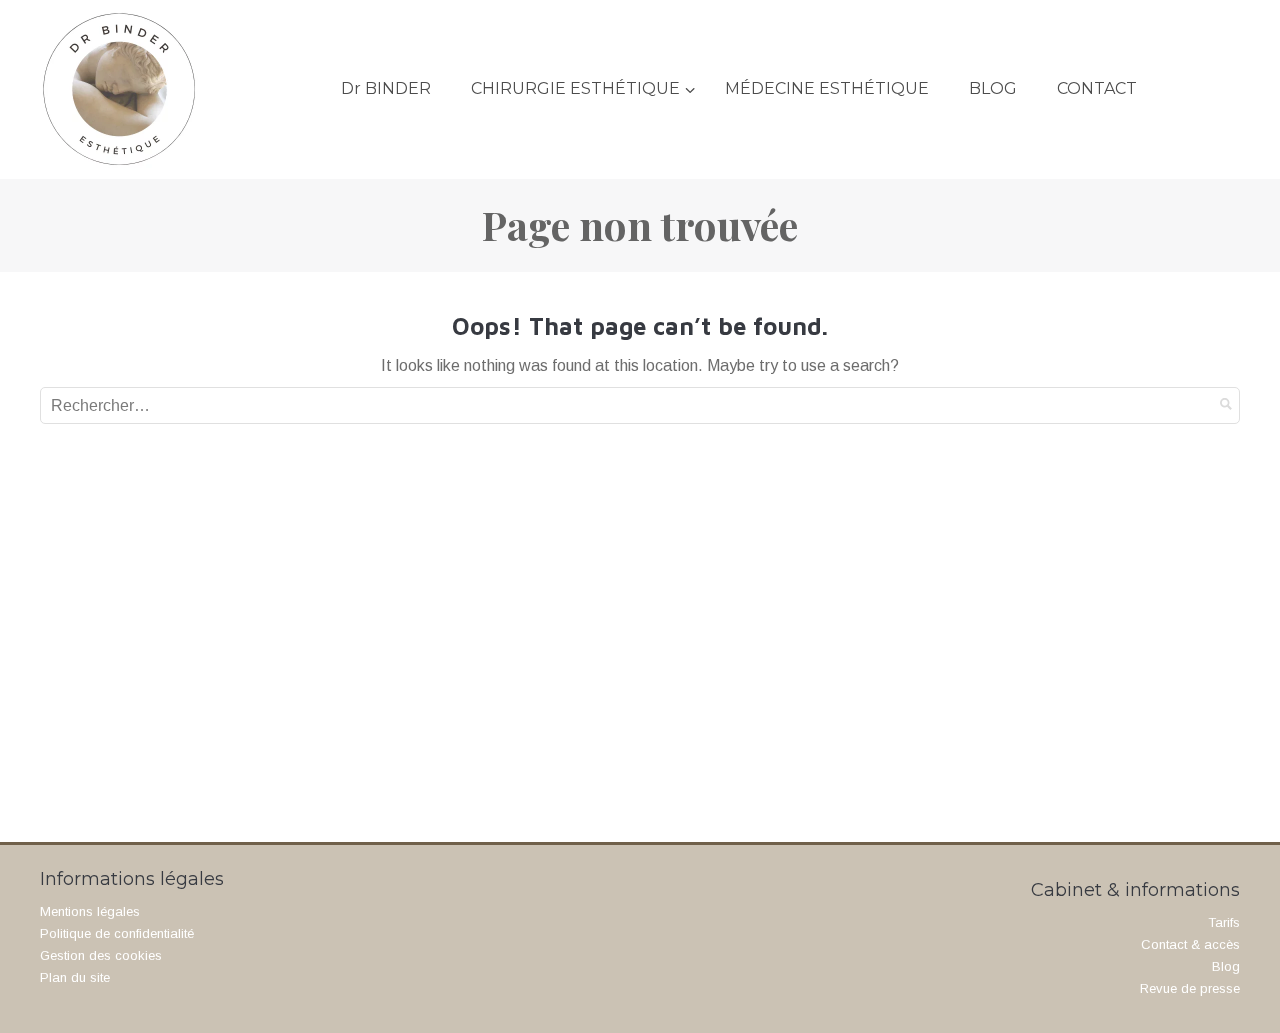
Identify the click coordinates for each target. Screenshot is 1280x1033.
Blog (1226, 966)
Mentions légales (90, 911)
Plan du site (75, 977)
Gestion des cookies (101, 955)
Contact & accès (1190, 944)
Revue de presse (1190, 988)
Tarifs (1224, 922)
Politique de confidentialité (117, 933)
